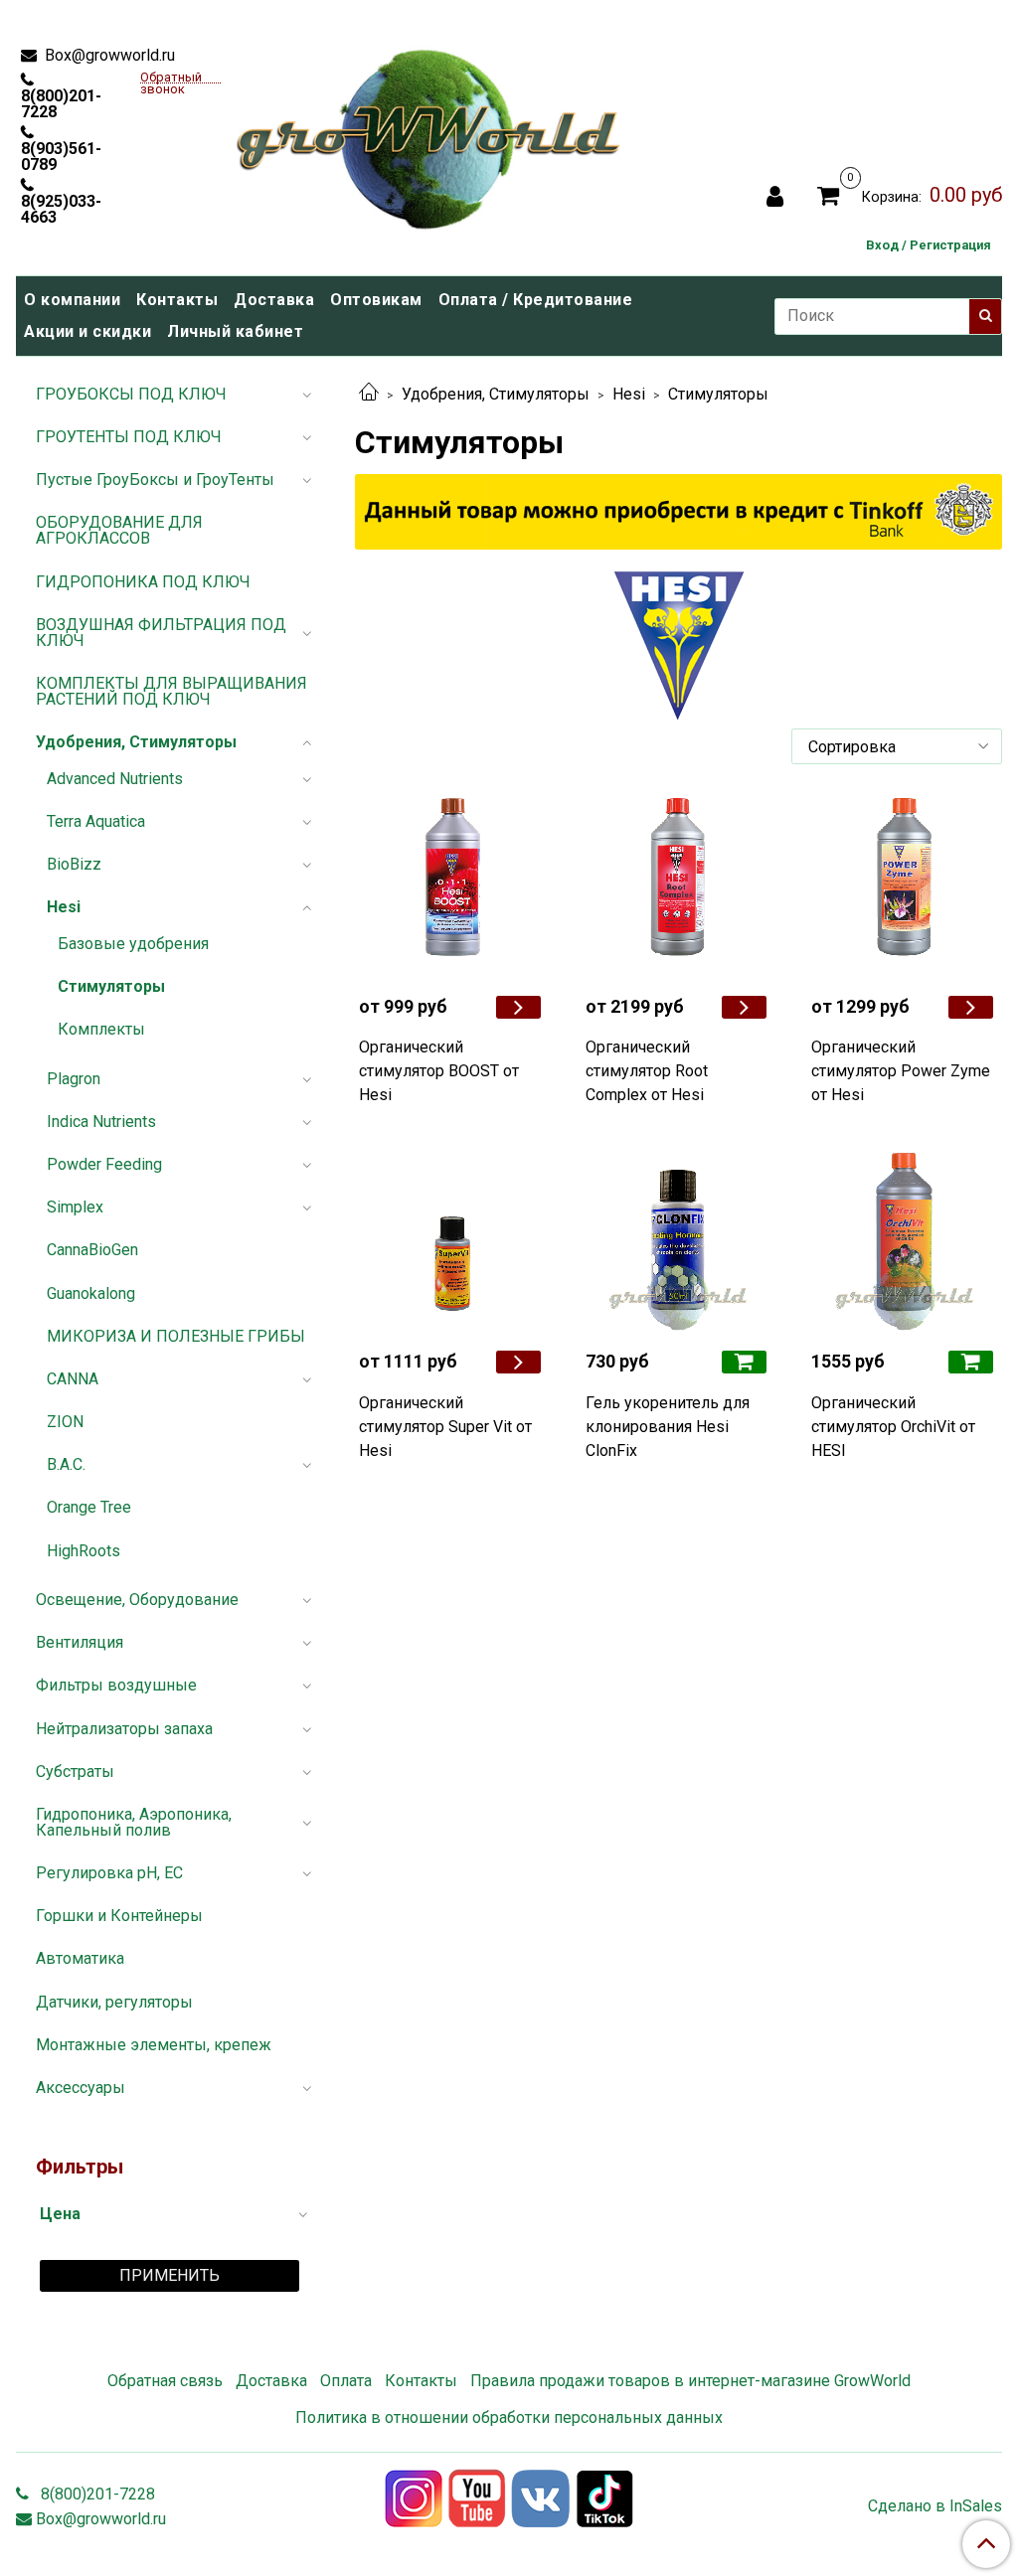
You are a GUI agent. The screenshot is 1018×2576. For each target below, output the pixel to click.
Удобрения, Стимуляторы (496, 394)
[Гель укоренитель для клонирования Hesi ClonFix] (679, 1240)
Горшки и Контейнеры (119, 1916)
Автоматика (80, 1958)
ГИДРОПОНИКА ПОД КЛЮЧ (143, 582)
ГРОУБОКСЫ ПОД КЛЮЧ (131, 394)
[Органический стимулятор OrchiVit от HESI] (905, 1240)
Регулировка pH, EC (109, 1873)
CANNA (73, 1379)
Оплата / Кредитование (536, 300)
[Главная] (369, 394)
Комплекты (101, 1029)
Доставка (274, 300)
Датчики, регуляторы (114, 2002)
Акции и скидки (87, 331)
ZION (65, 1422)
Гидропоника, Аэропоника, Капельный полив (134, 1822)
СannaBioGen (92, 1250)
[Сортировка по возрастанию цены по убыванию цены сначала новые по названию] (897, 746)
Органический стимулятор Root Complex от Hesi (647, 1071)
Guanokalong (91, 1293)
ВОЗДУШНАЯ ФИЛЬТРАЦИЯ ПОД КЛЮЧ (161, 633)
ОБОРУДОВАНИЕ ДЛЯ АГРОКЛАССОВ (119, 530)
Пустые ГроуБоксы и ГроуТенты (155, 480)
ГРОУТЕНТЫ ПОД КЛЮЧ (129, 437)
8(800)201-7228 (61, 103)
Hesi (629, 394)
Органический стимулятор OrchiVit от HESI (893, 1427)
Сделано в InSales (935, 2506)
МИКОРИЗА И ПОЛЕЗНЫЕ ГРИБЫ (176, 1336)
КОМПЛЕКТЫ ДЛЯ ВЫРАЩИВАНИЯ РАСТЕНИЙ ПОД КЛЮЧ (171, 691)
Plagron (74, 1079)
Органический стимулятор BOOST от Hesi (439, 1071)
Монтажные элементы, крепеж (154, 2045)
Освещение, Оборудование (137, 1600)
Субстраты (75, 1771)
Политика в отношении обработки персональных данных (509, 2417)
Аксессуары (81, 2088)
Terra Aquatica (96, 821)
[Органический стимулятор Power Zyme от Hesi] (905, 885)
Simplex (75, 1207)
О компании (72, 300)
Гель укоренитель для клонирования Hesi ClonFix (668, 1427)
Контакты (177, 300)
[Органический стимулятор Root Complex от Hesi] (679, 885)
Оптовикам (376, 300)
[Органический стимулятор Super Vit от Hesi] (452, 1240)
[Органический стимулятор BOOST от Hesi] (452, 885)
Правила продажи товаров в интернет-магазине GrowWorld (690, 2381)
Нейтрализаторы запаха (124, 1729)
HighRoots (84, 1551)
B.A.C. (66, 1464)
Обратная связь (165, 2381)
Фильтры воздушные (116, 1685)
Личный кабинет (235, 331)
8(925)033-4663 (61, 209)
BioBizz (74, 864)
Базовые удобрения (133, 944)
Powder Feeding (104, 1164)
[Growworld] (429, 134)
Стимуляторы (111, 986)
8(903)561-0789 (61, 156)
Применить (170, 2275)
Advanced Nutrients (115, 779)
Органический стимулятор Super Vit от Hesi (445, 1427)
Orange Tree (89, 1507)
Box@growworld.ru (108, 55)
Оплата (346, 2381)
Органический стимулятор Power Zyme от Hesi (901, 1071)
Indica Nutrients (101, 1122)
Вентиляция (80, 1642)
